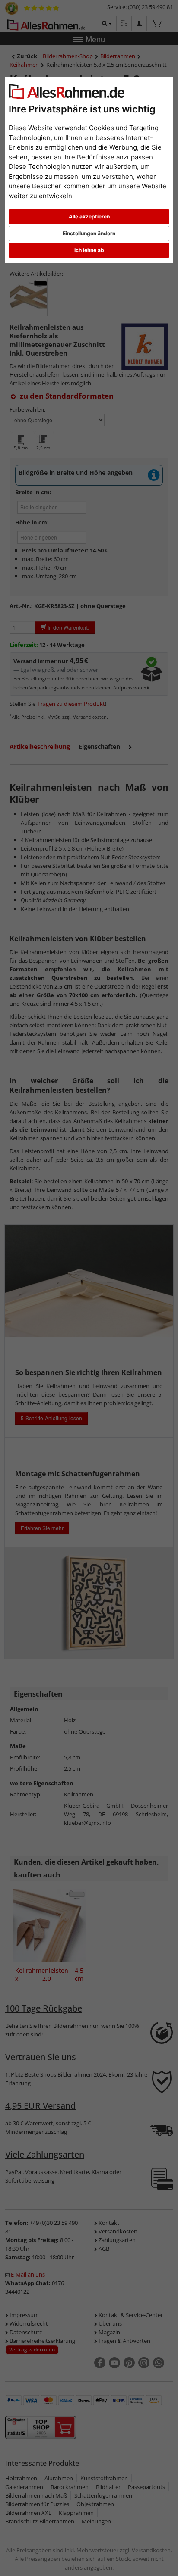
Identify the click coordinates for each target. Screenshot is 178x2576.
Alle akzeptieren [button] (89, 217)
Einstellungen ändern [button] (89, 233)
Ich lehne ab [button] (89, 250)
